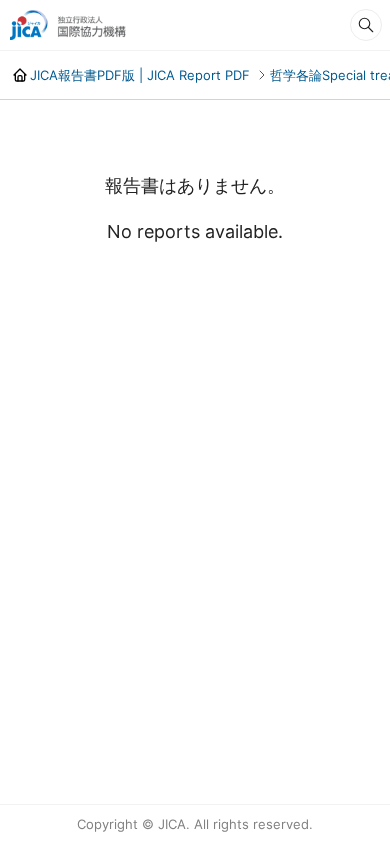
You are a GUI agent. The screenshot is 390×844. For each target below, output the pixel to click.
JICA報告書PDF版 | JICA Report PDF (140, 75)
